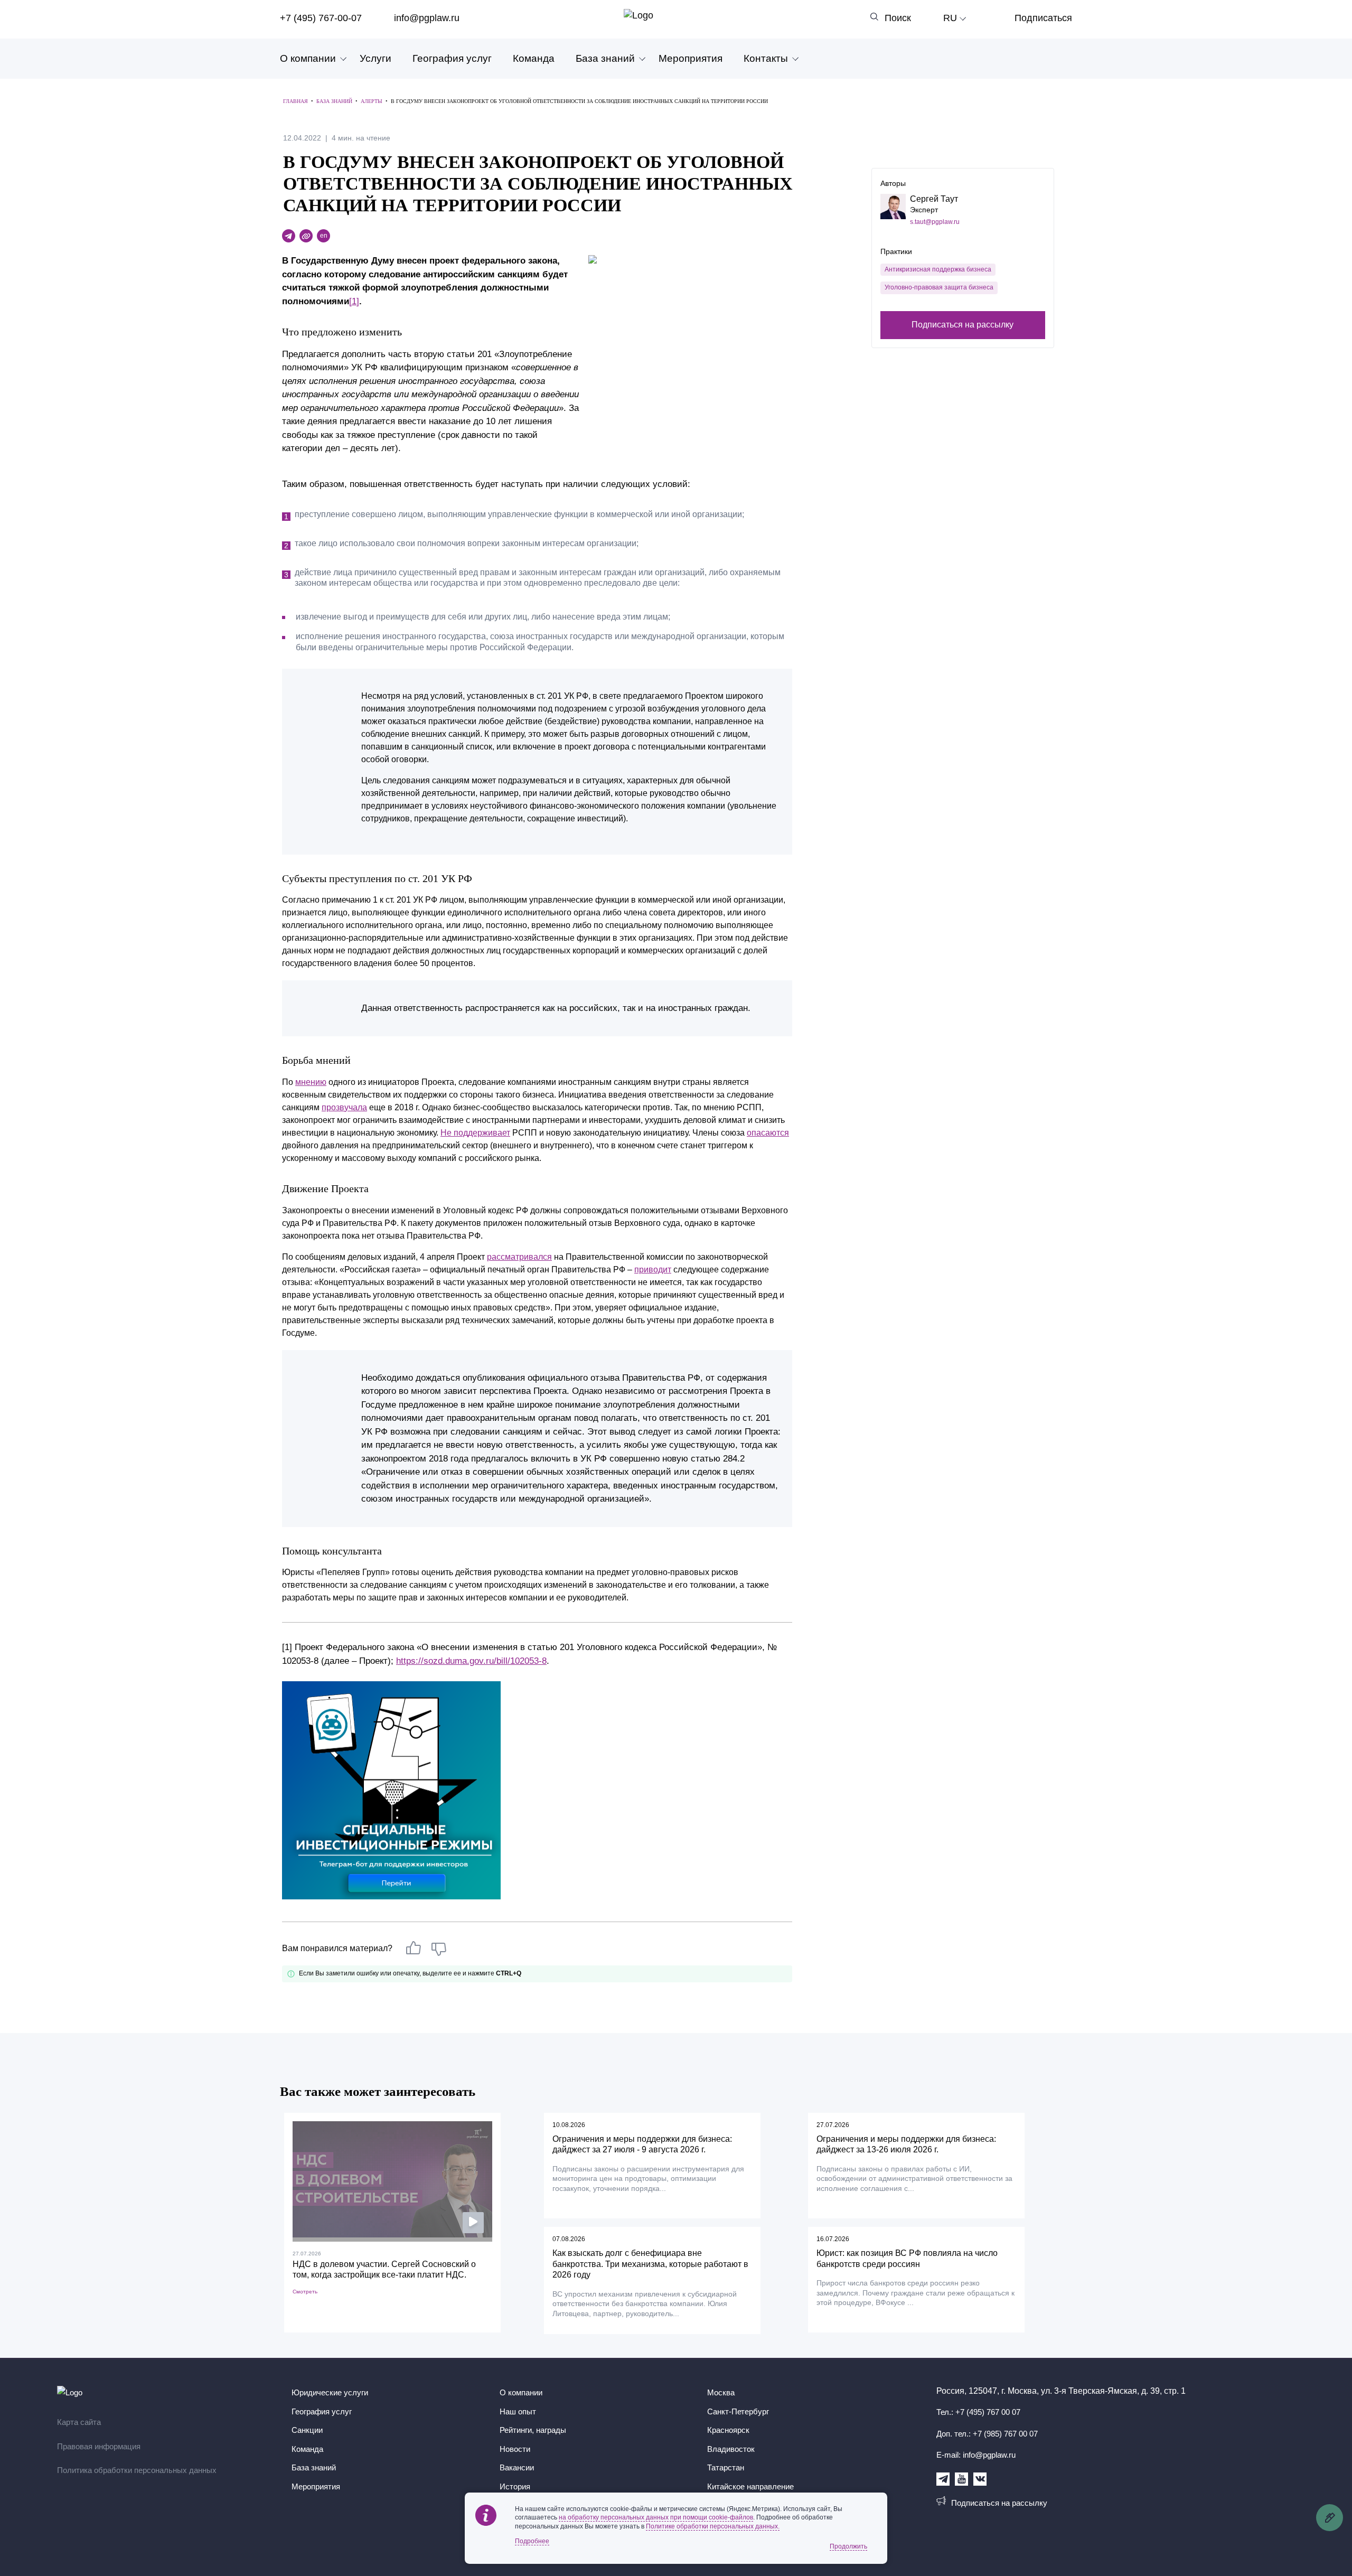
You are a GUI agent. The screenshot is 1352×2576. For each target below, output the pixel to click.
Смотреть (305, 2292)
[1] (354, 301)
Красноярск (728, 2430)
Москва (721, 2392)
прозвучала (344, 1107)
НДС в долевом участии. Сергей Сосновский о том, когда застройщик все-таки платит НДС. (384, 2270)
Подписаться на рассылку (963, 325)
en (324, 236)
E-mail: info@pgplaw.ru (976, 2455)
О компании (308, 58)
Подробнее (532, 2541)
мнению (311, 1082)
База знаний (605, 58)
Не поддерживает (475, 1133)
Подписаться (1043, 18)
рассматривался (519, 1257)
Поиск (898, 18)
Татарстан (726, 2467)
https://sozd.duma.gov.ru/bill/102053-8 (471, 1661)
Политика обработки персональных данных (137, 2470)
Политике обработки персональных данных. (713, 2526)
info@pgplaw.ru (427, 18)
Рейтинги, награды (533, 2430)
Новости (515, 2449)
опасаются (768, 1133)
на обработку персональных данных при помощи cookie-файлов (656, 2517)
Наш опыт (518, 2411)
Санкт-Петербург (738, 2411)
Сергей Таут (934, 199)
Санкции (307, 2430)
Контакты (766, 58)
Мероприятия (691, 58)
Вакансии (517, 2467)
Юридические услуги (330, 2392)
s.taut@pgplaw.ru (935, 222)
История (515, 2486)
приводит (653, 1270)
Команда (534, 58)
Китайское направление (750, 2486)
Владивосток (731, 2449)
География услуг (452, 58)
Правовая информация (99, 2446)
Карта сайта (79, 2422)
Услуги (375, 58)
